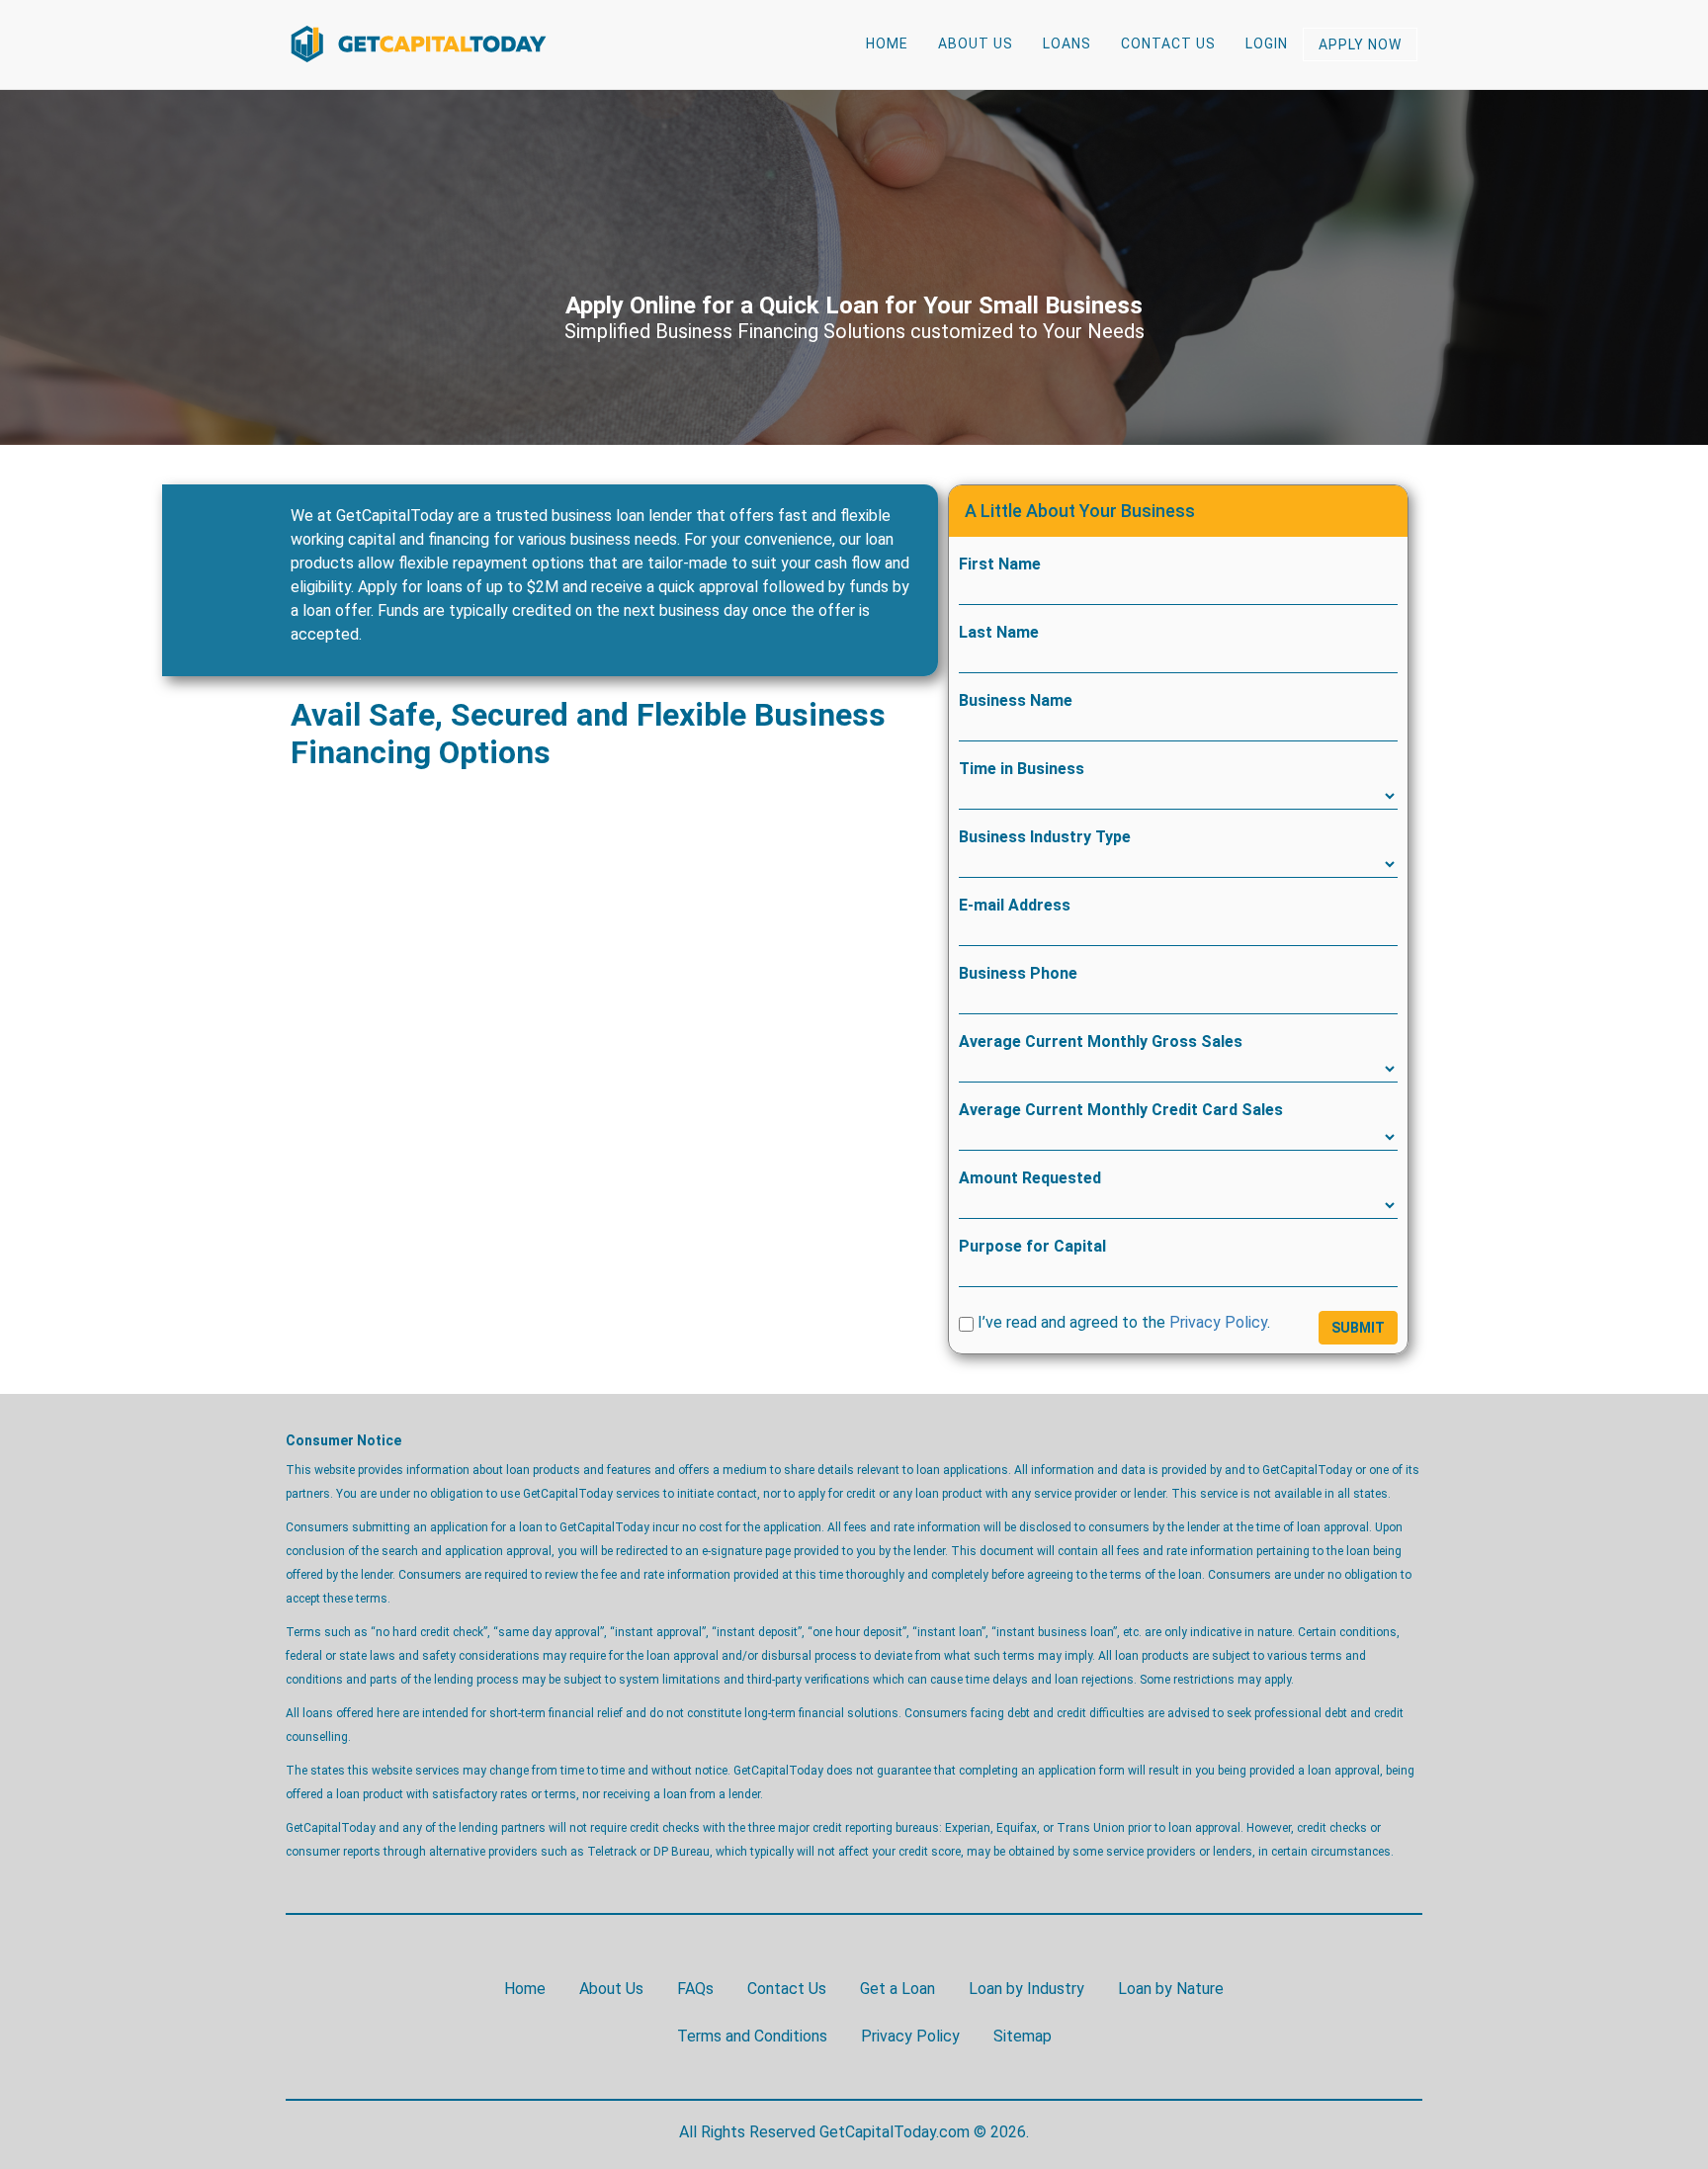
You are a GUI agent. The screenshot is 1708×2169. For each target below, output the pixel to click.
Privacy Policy (1218, 1322)
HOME (887, 43)
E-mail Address (1015, 905)
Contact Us (787, 1989)
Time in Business (1022, 769)
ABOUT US (976, 43)
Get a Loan (897, 1989)
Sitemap (1023, 2036)
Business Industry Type (1045, 837)
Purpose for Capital (1032, 1246)
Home (525, 1989)
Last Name (999, 632)
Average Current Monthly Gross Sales (1101, 1041)
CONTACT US (1168, 43)
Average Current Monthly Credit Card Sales (1121, 1110)
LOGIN (1267, 43)
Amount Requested (1030, 1178)
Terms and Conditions (752, 2036)
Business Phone (1018, 973)
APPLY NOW (1360, 44)
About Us (611, 1989)
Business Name (1016, 700)
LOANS (1067, 43)
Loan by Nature (1171, 1989)
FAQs (695, 1989)
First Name (1000, 564)
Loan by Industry (1026, 1989)
